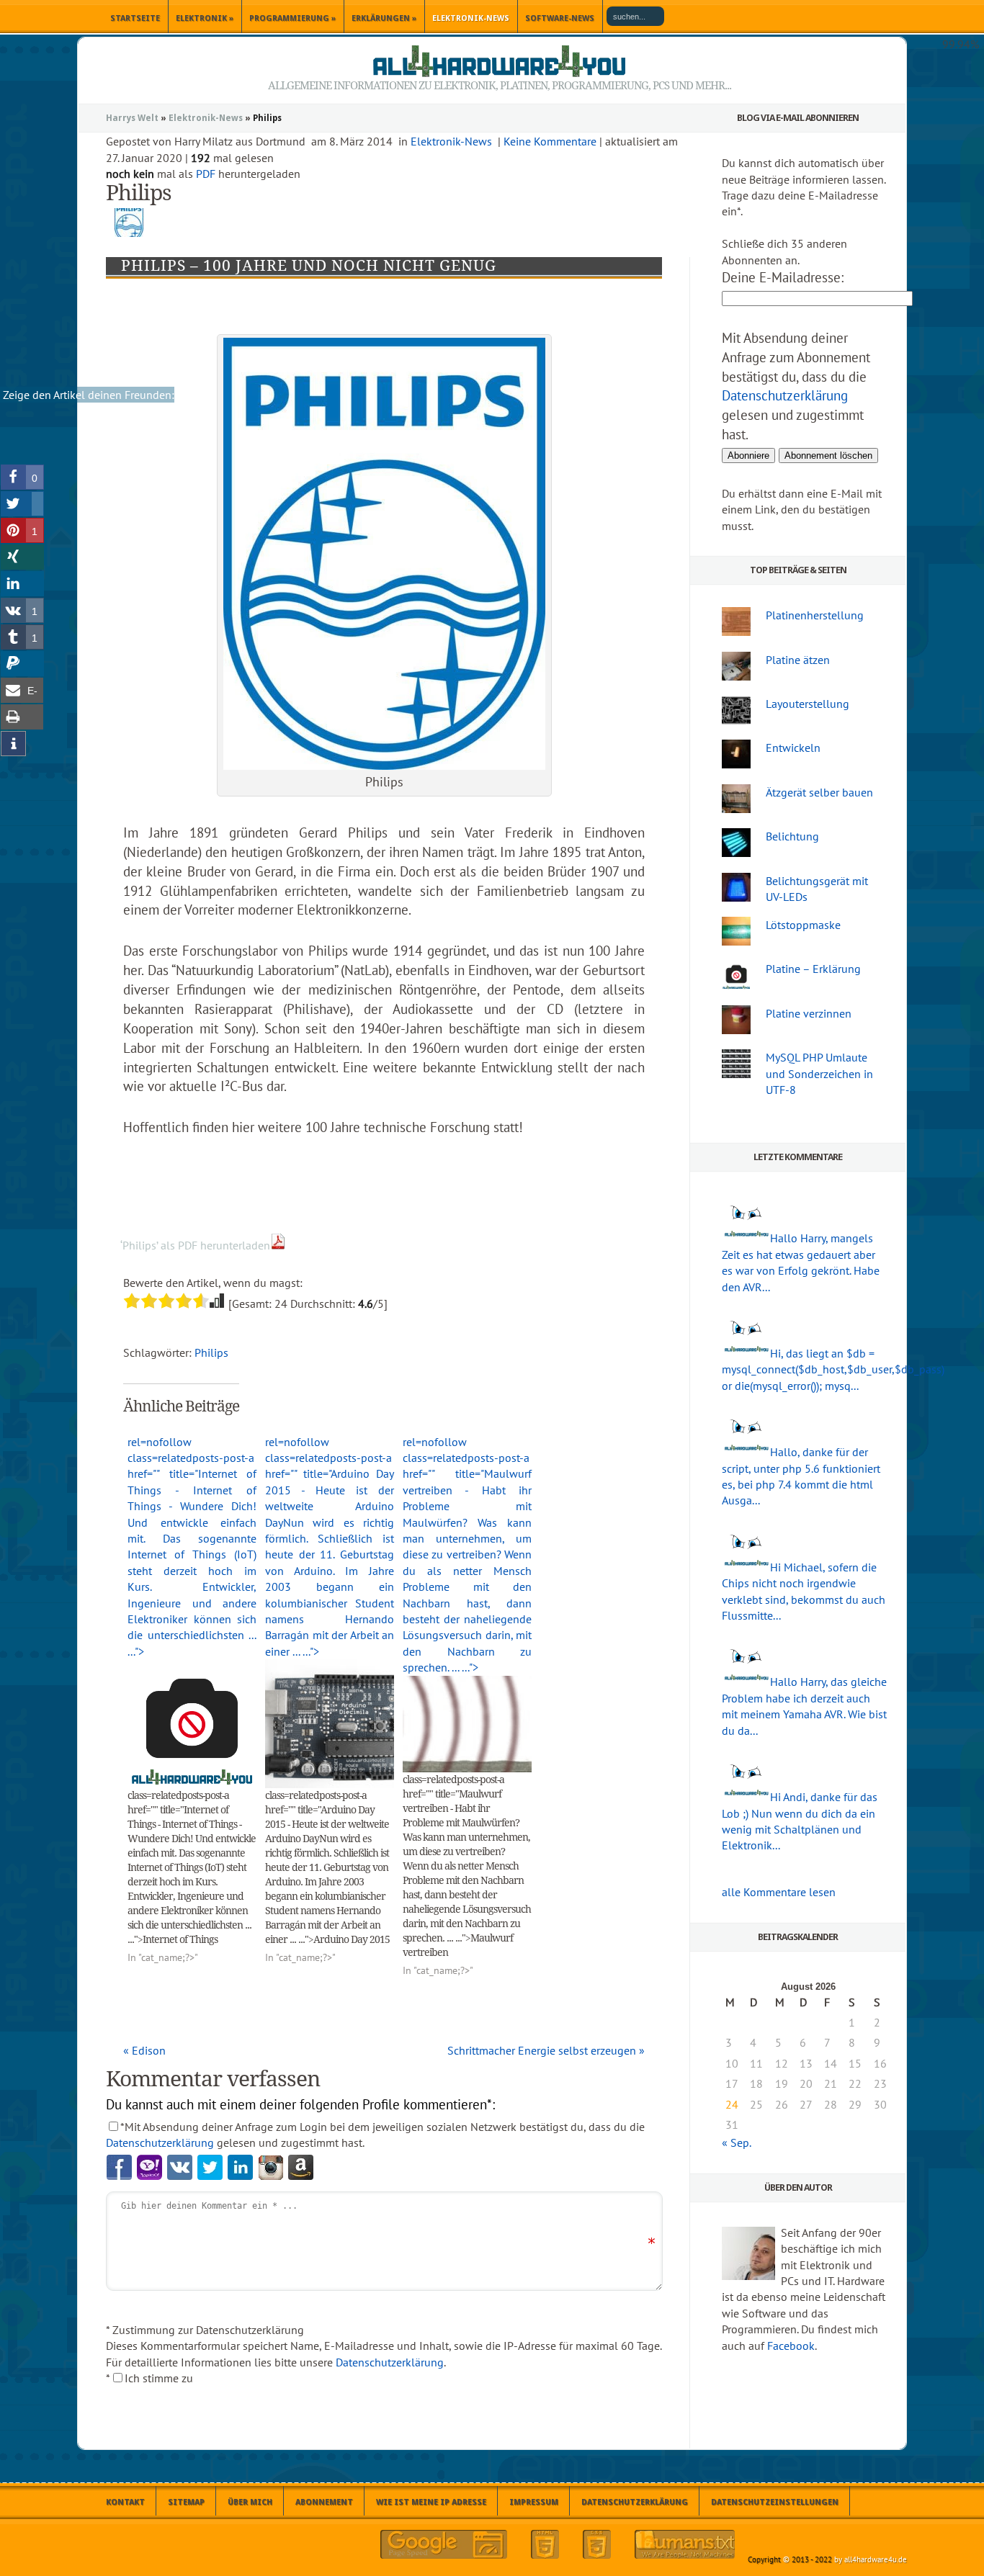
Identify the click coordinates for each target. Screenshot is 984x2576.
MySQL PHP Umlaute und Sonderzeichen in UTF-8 (819, 1073)
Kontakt (125, 2502)
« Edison (144, 2050)
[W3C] (545, 2544)
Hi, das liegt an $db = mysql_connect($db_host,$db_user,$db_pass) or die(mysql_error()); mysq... (833, 1369)
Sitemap (186, 2502)
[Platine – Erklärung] (736, 975)
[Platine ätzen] (736, 666)
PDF (206, 174)
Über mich (250, 2502)
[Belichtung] (736, 843)
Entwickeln (793, 748)
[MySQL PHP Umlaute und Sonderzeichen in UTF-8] (736, 1064)
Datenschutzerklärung (160, 2142)
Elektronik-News (471, 18)
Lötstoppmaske (803, 925)
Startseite (135, 18)
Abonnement (324, 2502)
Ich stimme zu (159, 2378)
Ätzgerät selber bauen (819, 792)
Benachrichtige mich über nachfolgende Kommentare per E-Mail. (307, 2416)
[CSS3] (597, 2544)
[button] (22, 477)
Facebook (791, 2346)
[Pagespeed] (444, 2544)
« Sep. (736, 2142)
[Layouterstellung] (736, 710)
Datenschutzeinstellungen (775, 2502)
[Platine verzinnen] (736, 1020)
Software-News (560, 18)
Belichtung (792, 836)
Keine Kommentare (550, 141)
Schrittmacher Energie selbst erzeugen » (546, 2050)
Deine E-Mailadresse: (783, 277)
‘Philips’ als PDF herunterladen (195, 1245)
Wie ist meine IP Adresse (431, 2502)
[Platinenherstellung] (736, 621)
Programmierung (292, 18)
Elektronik (205, 18)
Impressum (534, 2502)
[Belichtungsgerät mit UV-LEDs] (736, 887)
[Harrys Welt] (499, 61)
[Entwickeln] (736, 754)
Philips (211, 1352)
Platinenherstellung (815, 615)
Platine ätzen (798, 660)
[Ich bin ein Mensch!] (685, 2544)
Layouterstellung (808, 704)
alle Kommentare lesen (779, 1892)
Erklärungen (384, 18)
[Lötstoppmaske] (736, 931)
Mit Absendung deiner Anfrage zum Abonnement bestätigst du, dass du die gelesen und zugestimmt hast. (796, 386)
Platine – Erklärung (813, 969)
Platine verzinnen (809, 1013)
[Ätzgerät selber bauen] (736, 799)
